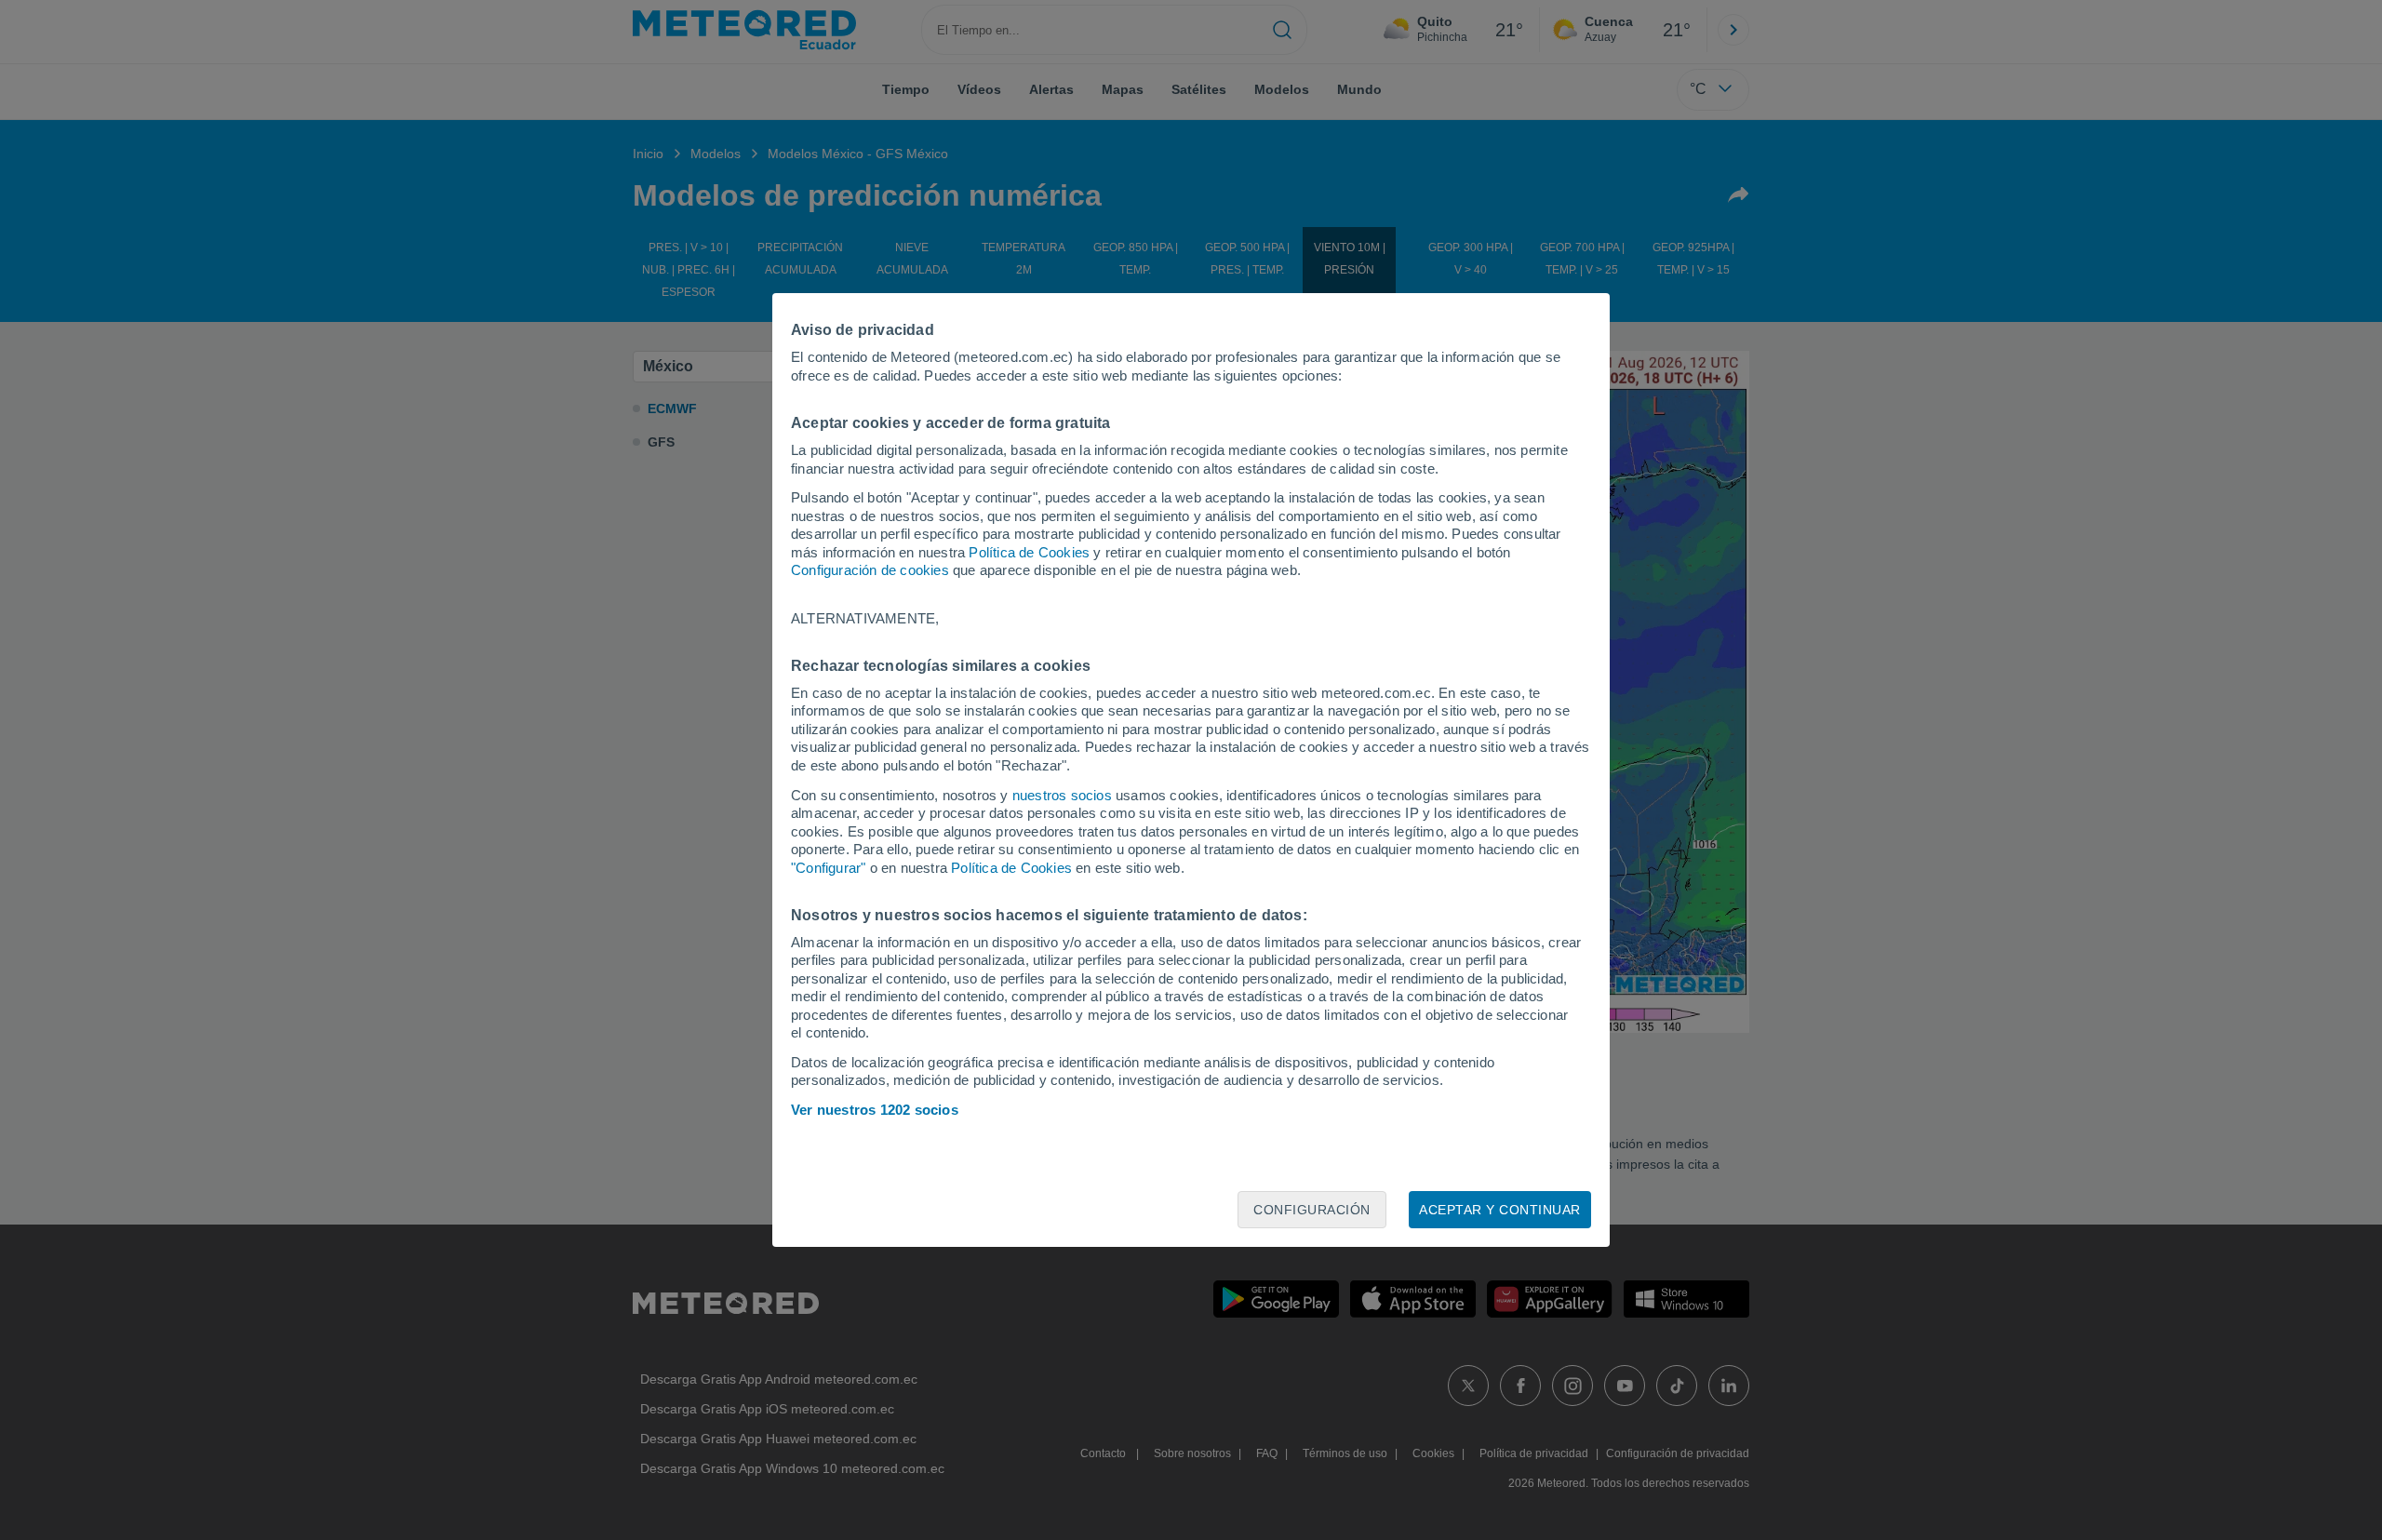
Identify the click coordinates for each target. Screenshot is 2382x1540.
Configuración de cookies (870, 570)
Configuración (1312, 1210)
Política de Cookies (1029, 552)
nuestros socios (1062, 795)
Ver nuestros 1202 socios (875, 1110)
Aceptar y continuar (1500, 1210)
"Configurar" (828, 868)
